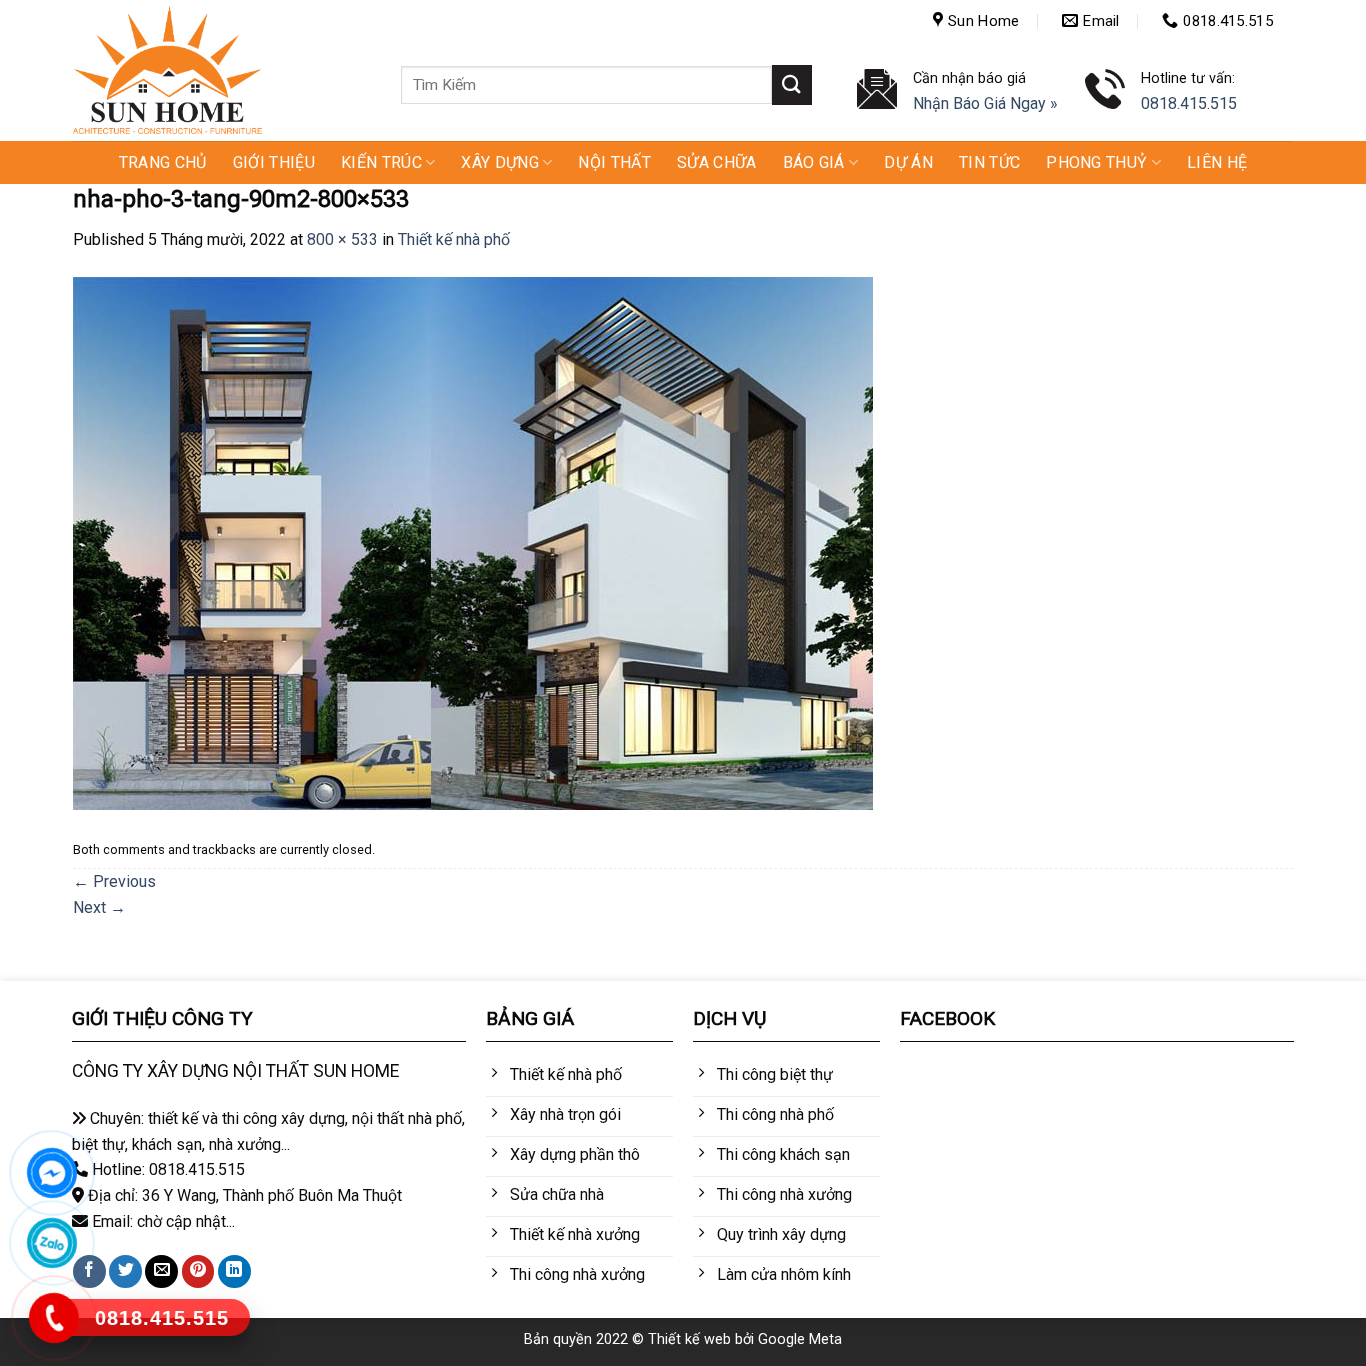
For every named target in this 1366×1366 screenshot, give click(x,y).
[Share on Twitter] (125, 1271)
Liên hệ (1217, 162)
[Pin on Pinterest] (198, 1271)
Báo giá (814, 162)
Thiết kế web (689, 1339)
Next (99, 907)
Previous (114, 881)
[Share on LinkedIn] (234, 1271)
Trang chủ (163, 162)
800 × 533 (342, 239)
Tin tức (989, 162)
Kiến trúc (381, 162)
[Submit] (792, 84)
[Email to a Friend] (161, 1271)
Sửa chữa (717, 162)
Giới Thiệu (274, 162)
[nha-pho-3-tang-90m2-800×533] (473, 542)
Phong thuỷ (1096, 162)
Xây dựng (500, 162)
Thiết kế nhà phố (454, 239)
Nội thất (614, 162)
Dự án (908, 162)
